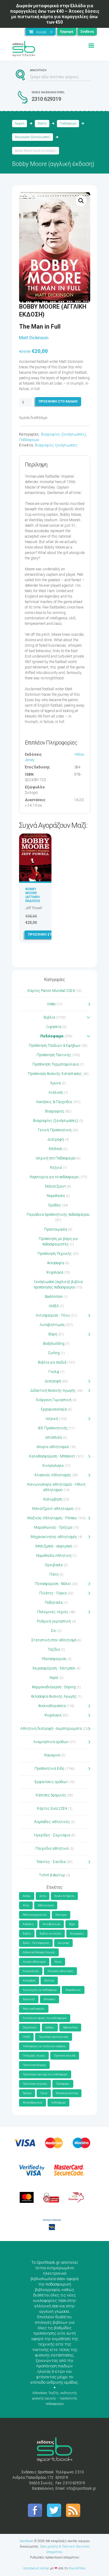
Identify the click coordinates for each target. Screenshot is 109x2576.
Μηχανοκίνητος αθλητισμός (54, 1537)
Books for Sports (64, 1896)
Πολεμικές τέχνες (53, 1612)
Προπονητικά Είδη (49, 1769)
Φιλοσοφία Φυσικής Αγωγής (54, 1696)
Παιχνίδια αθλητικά (52, 1848)
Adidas (27, 1896)
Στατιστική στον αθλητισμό (54, 1640)
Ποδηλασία (54, 1603)
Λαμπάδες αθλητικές (52, 1822)
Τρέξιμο (27, 2093)
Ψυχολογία (55, 1272)
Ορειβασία (54, 1565)
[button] (81, 201)
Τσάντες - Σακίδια (51, 1862)
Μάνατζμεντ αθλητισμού (53, 1509)
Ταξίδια (54, 1649)
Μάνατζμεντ (56, 1186)
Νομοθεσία (56, 1196)
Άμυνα (56, 1083)
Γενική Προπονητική (55, 1130)
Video (51, 1004)
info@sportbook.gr (81, 2488)
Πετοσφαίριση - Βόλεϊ (53, 1584)
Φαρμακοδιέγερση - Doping (54, 1687)
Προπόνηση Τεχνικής (55, 1254)
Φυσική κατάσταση (67, 2093)
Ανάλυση (56, 1092)
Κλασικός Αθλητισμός (53, 1475)
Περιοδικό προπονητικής (54, 2037)
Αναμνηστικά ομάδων (51, 1742)
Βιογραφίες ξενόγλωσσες (56, 445)
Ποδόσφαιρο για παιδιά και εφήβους (44, 2046)
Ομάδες (55, 1205)
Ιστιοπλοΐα (54, 1437)
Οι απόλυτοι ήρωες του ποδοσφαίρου (45, 2018)
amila (43, 1896)
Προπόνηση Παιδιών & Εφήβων (55, 1046)
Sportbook (26, 2541)
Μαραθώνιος (73, 1990)
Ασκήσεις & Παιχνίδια (54, 1102)
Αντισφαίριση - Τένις (53, 1315)
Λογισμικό (52, 1755)
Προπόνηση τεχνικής (35, 2084)
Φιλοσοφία (56, 1263)
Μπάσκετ (50, 1999)
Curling (54, 1353)
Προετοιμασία (56, 1229)
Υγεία (44, 2093)
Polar (26, 1905)
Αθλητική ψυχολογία (35, 1915)
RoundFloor (77, 2568)
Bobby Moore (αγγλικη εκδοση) (33, 895)
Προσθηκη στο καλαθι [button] (48, 935)
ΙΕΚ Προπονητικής (53, 1428)
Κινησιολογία (53, 1466)
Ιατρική (52, 1419)
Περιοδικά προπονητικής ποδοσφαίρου (58, 1215)
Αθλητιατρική (46, 1905)
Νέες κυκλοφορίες (34, 2009)
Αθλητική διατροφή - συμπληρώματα (51, 1729)
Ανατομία (61, 1915)
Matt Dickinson (34, 338)
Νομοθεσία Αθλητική (54, 1556)
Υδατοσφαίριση (54, 1659)
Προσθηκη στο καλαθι (58, 401)
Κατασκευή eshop (36, 2568)
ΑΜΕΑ (54, 1306)
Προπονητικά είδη (65, 2056)
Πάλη (54, 1574)
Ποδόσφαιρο (68, 123)
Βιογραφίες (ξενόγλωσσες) (33, 137)
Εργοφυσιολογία (54, 1409)
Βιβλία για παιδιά (52, 1362)
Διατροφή (56, 1139)
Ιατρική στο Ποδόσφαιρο (56, 1158)
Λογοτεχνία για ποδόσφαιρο (40, 1990)
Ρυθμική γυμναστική (54, 1621)
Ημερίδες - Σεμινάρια (52, 1835)
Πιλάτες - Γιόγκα (53, 1593)
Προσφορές (63, 2084)
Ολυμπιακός (30, 2027)
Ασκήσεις (28, 1924)
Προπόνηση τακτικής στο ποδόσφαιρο (45, 2074)
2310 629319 (46, 99)
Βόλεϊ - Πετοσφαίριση (36, 1943)
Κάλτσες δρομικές (51, 1795)
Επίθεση (56, 1149)
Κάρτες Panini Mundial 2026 (51, 991)
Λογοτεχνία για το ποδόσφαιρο (54, 1177)
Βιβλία (42, 123)
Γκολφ (54, 1372)
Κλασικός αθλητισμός (60, 1971)
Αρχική (20, 123)
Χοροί (54, 1678)
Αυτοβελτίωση (52, 1325)
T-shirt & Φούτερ (52, 1875)
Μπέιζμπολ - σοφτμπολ (54, 1546)
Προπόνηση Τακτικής (54, 1055)
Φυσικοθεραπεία (52, 1706)
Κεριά (58, 1962)
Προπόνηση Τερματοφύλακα (56, 1064)
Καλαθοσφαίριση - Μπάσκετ (52, 1456)
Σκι (54, 1631)
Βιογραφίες (55, 1111)
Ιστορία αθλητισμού (53, 1447)
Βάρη (53, 1334)
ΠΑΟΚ (26, 2037)
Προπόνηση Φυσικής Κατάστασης (55, 1074)
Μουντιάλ (29, 1999)
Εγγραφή (67, 32)
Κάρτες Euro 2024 (52, 1809)
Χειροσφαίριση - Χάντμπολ (54, 1668)
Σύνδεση (87, 32)
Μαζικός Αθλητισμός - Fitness (52, 1518)
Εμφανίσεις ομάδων (51, 1782)
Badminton (54, 1297)
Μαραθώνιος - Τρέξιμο (53, 1527)
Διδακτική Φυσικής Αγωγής (53, 1391)
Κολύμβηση (53, 1499)
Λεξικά (56, 1168)
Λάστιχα (49, 1981)
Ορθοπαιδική (70, 2027)
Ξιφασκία (54, 1027)
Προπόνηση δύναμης (34, 2065)
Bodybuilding (54, 1344)
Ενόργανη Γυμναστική (54, 1400)
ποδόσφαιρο (58, 2103)
